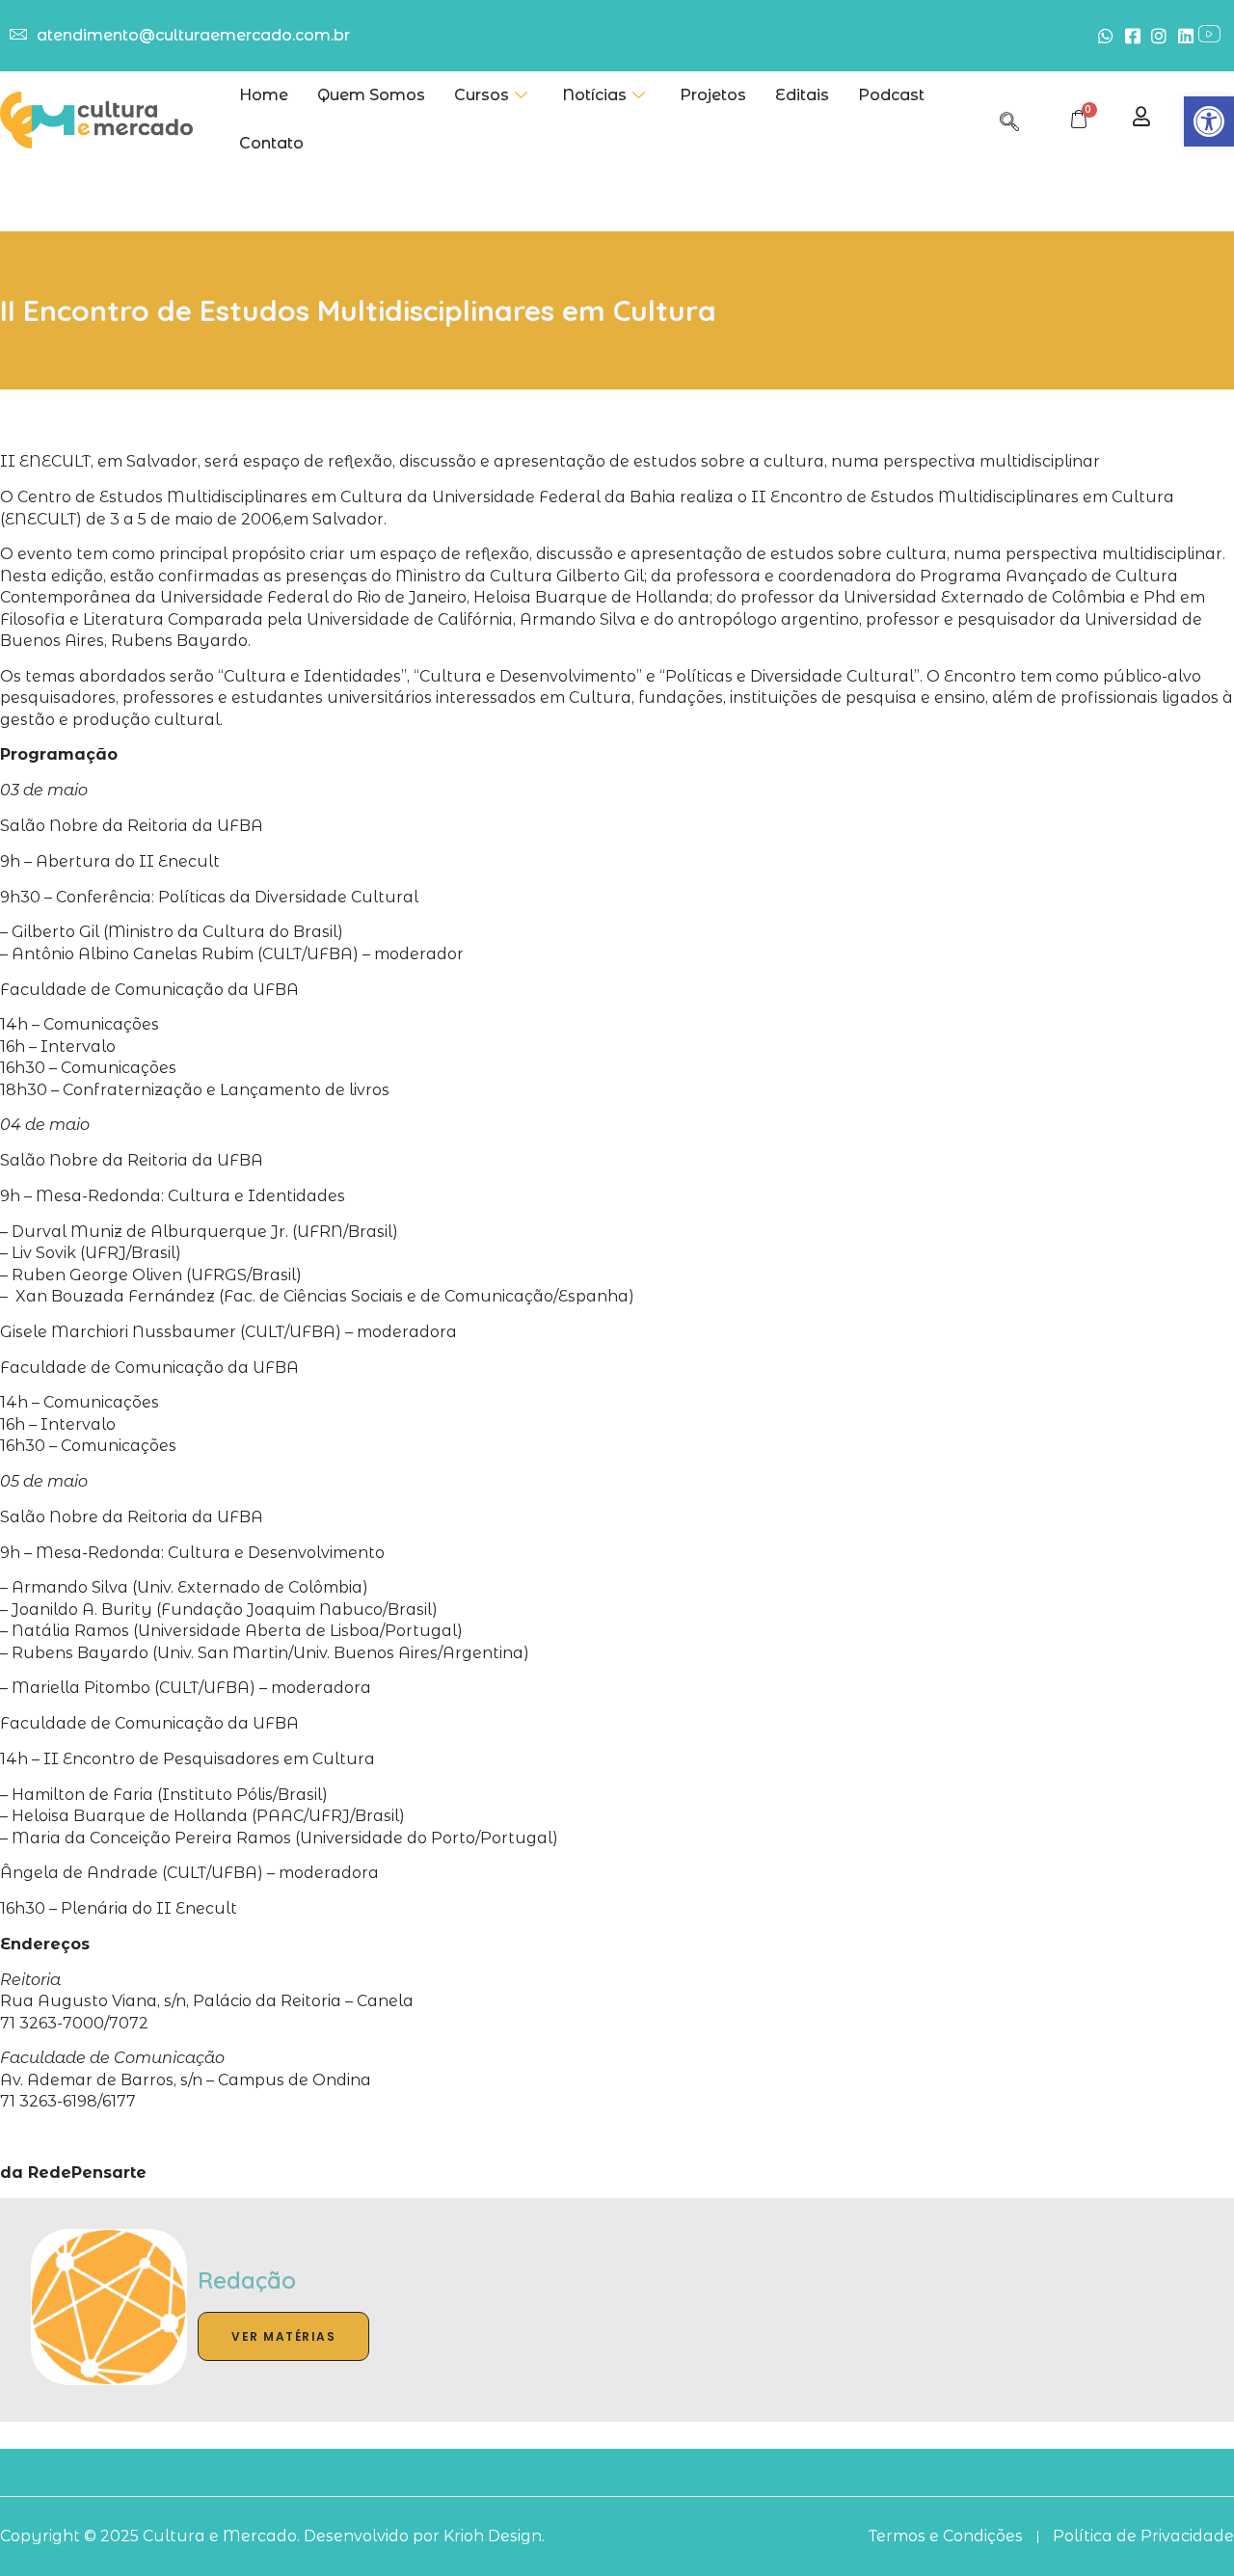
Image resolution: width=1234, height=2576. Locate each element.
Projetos (713, 95)
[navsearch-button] (1009, 119)
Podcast (891, 95)
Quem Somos (371, 95)
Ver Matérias (283, 2336)
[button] (1209, 121)
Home (264, 95)
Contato (271, 143)
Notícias (594, 95)
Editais (802, 95)
